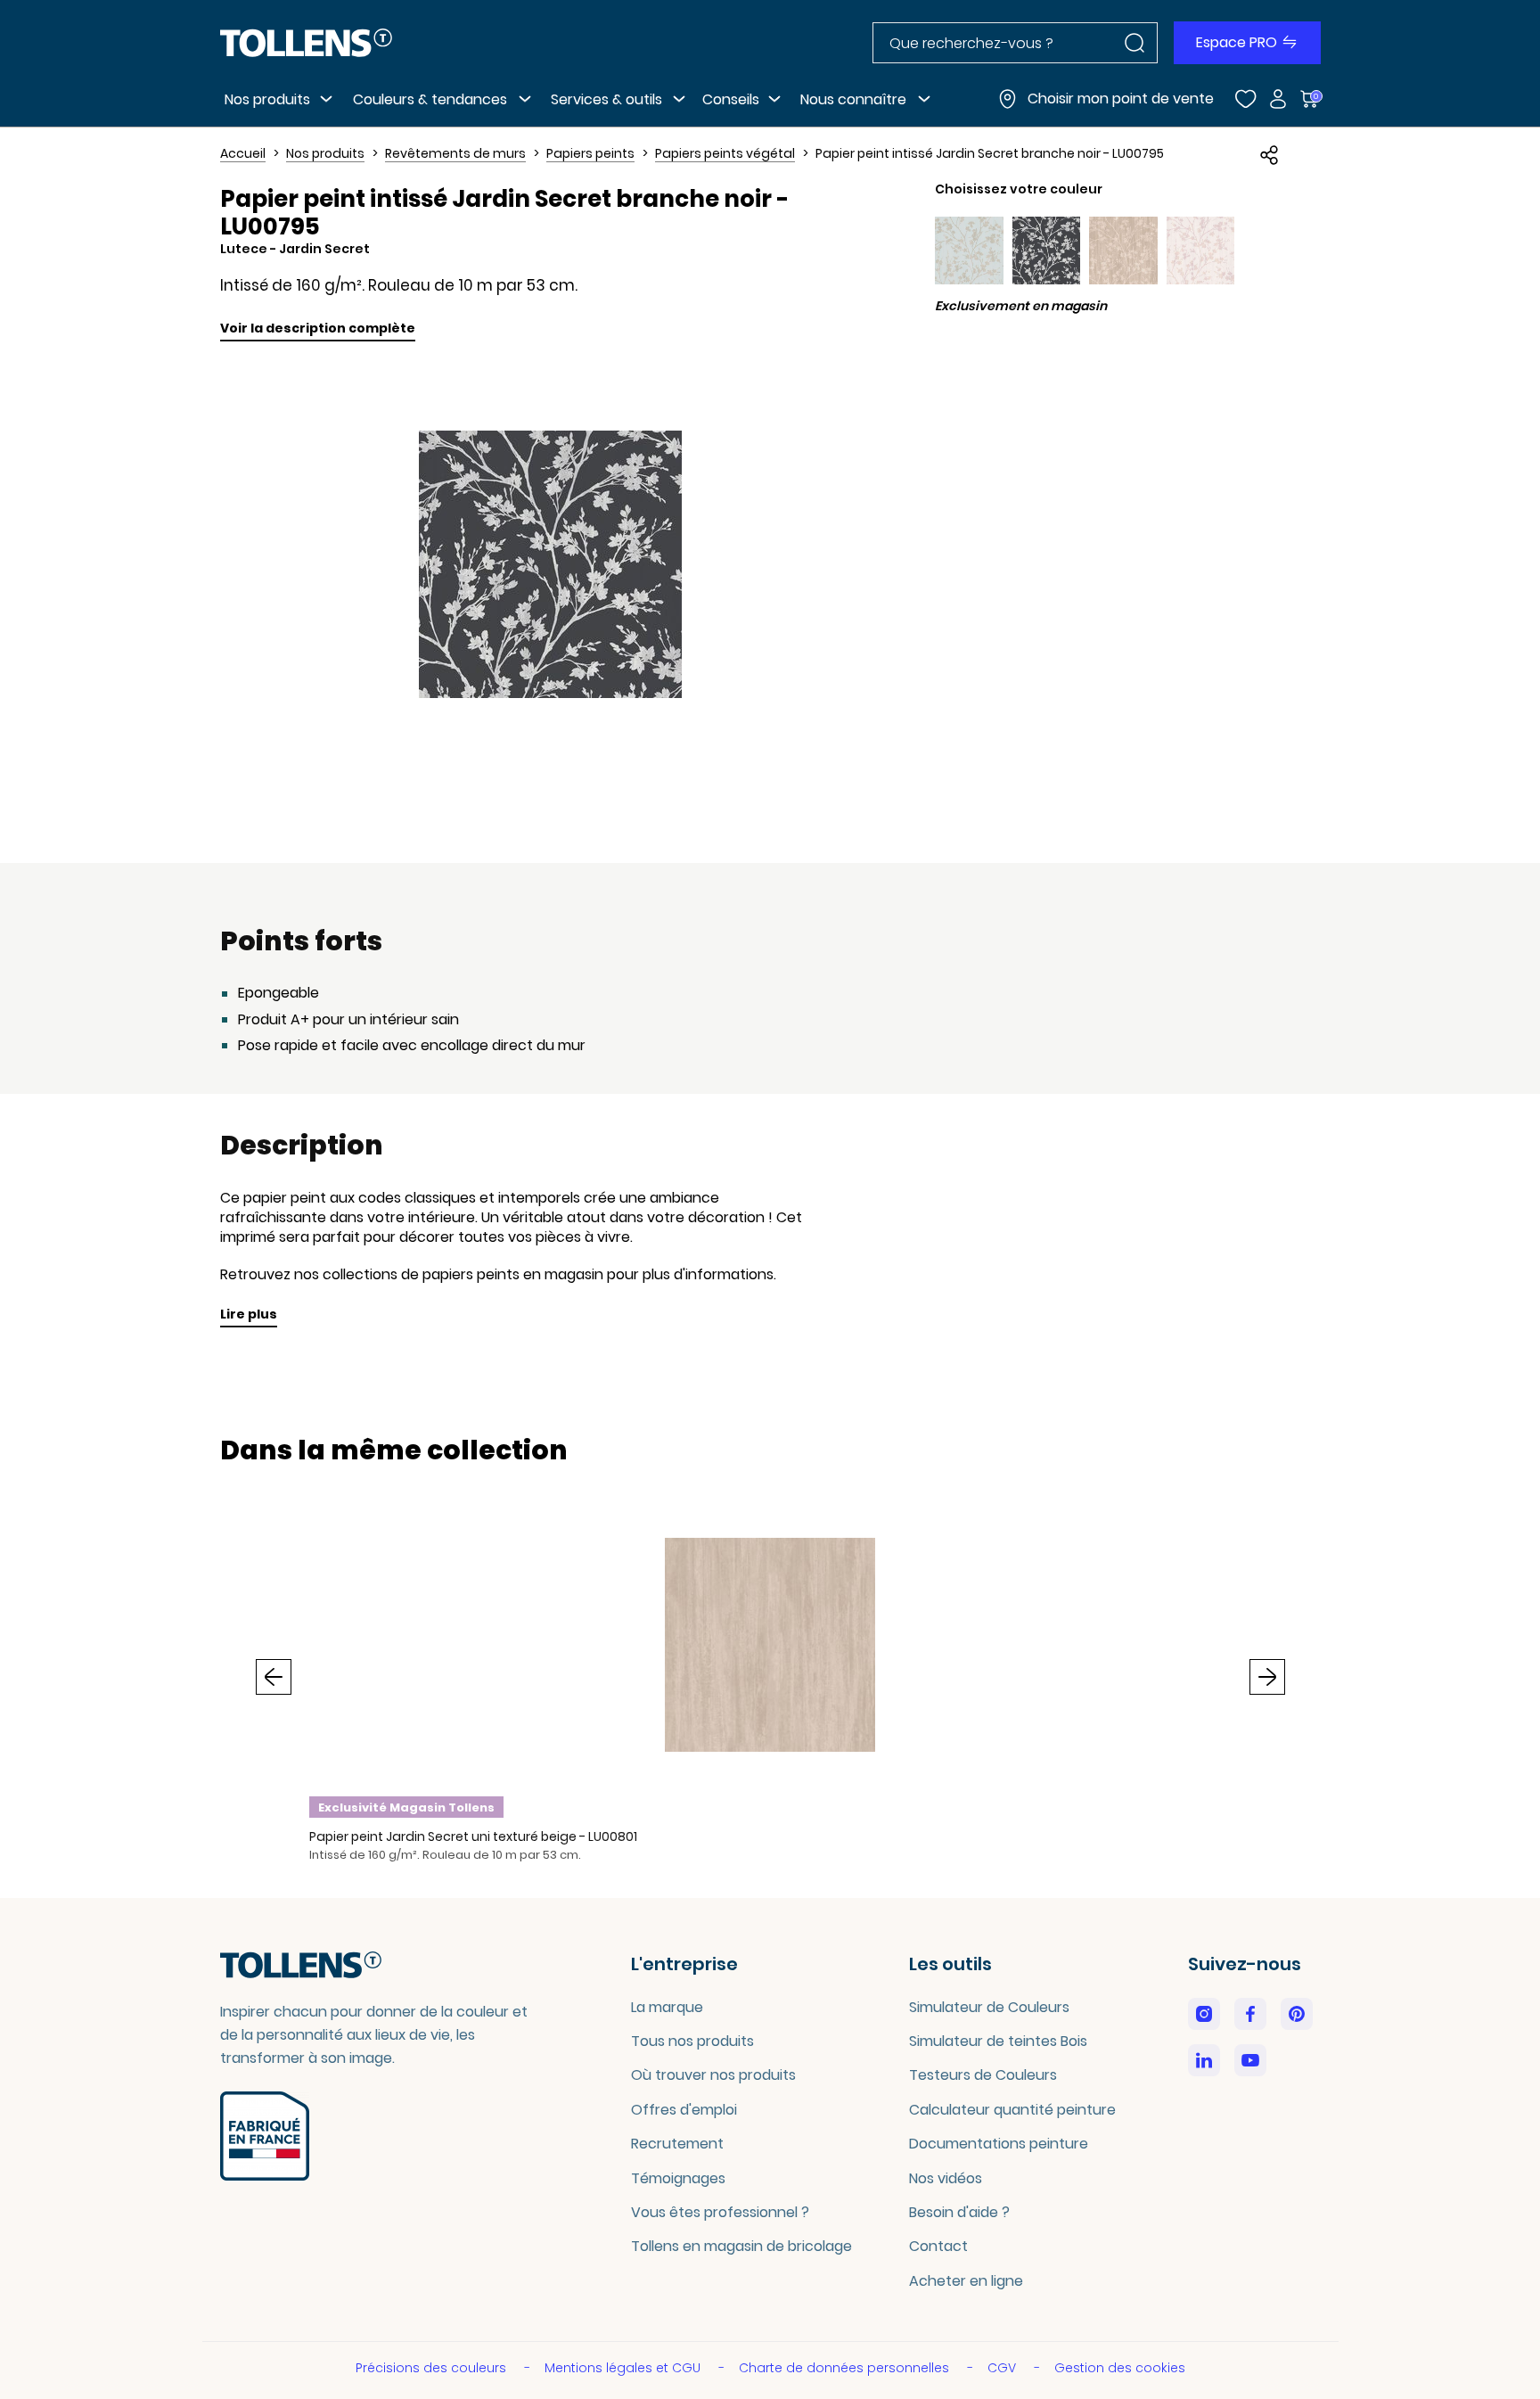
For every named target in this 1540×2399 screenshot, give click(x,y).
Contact (938, 2246)
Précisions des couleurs (433, 2368)
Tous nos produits (692, 2041)
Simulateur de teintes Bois (998, 2041)
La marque (667, 2007)
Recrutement (677, 2144)
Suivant (1267, 1677)
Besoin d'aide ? (959, 2212)
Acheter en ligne (966, 2281)
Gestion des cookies (1120, 2368)
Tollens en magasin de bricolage (741, 2246)
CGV (1003, 2368)
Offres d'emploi (684, 2110)
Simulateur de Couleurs (989, 2007)
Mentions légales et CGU (624, 2368)
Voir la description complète (318, 328)
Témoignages (678, 2178)
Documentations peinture (999, 2144)
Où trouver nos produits (713, 2075)
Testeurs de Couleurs (983, 2075)
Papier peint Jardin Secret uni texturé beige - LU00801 (473, 1836)
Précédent (274, 1677)
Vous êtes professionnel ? (720, 2212)
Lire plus (249, 1314)
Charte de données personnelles (846, 2368)
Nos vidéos (946, 2178)
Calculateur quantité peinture (1012, 2110)
